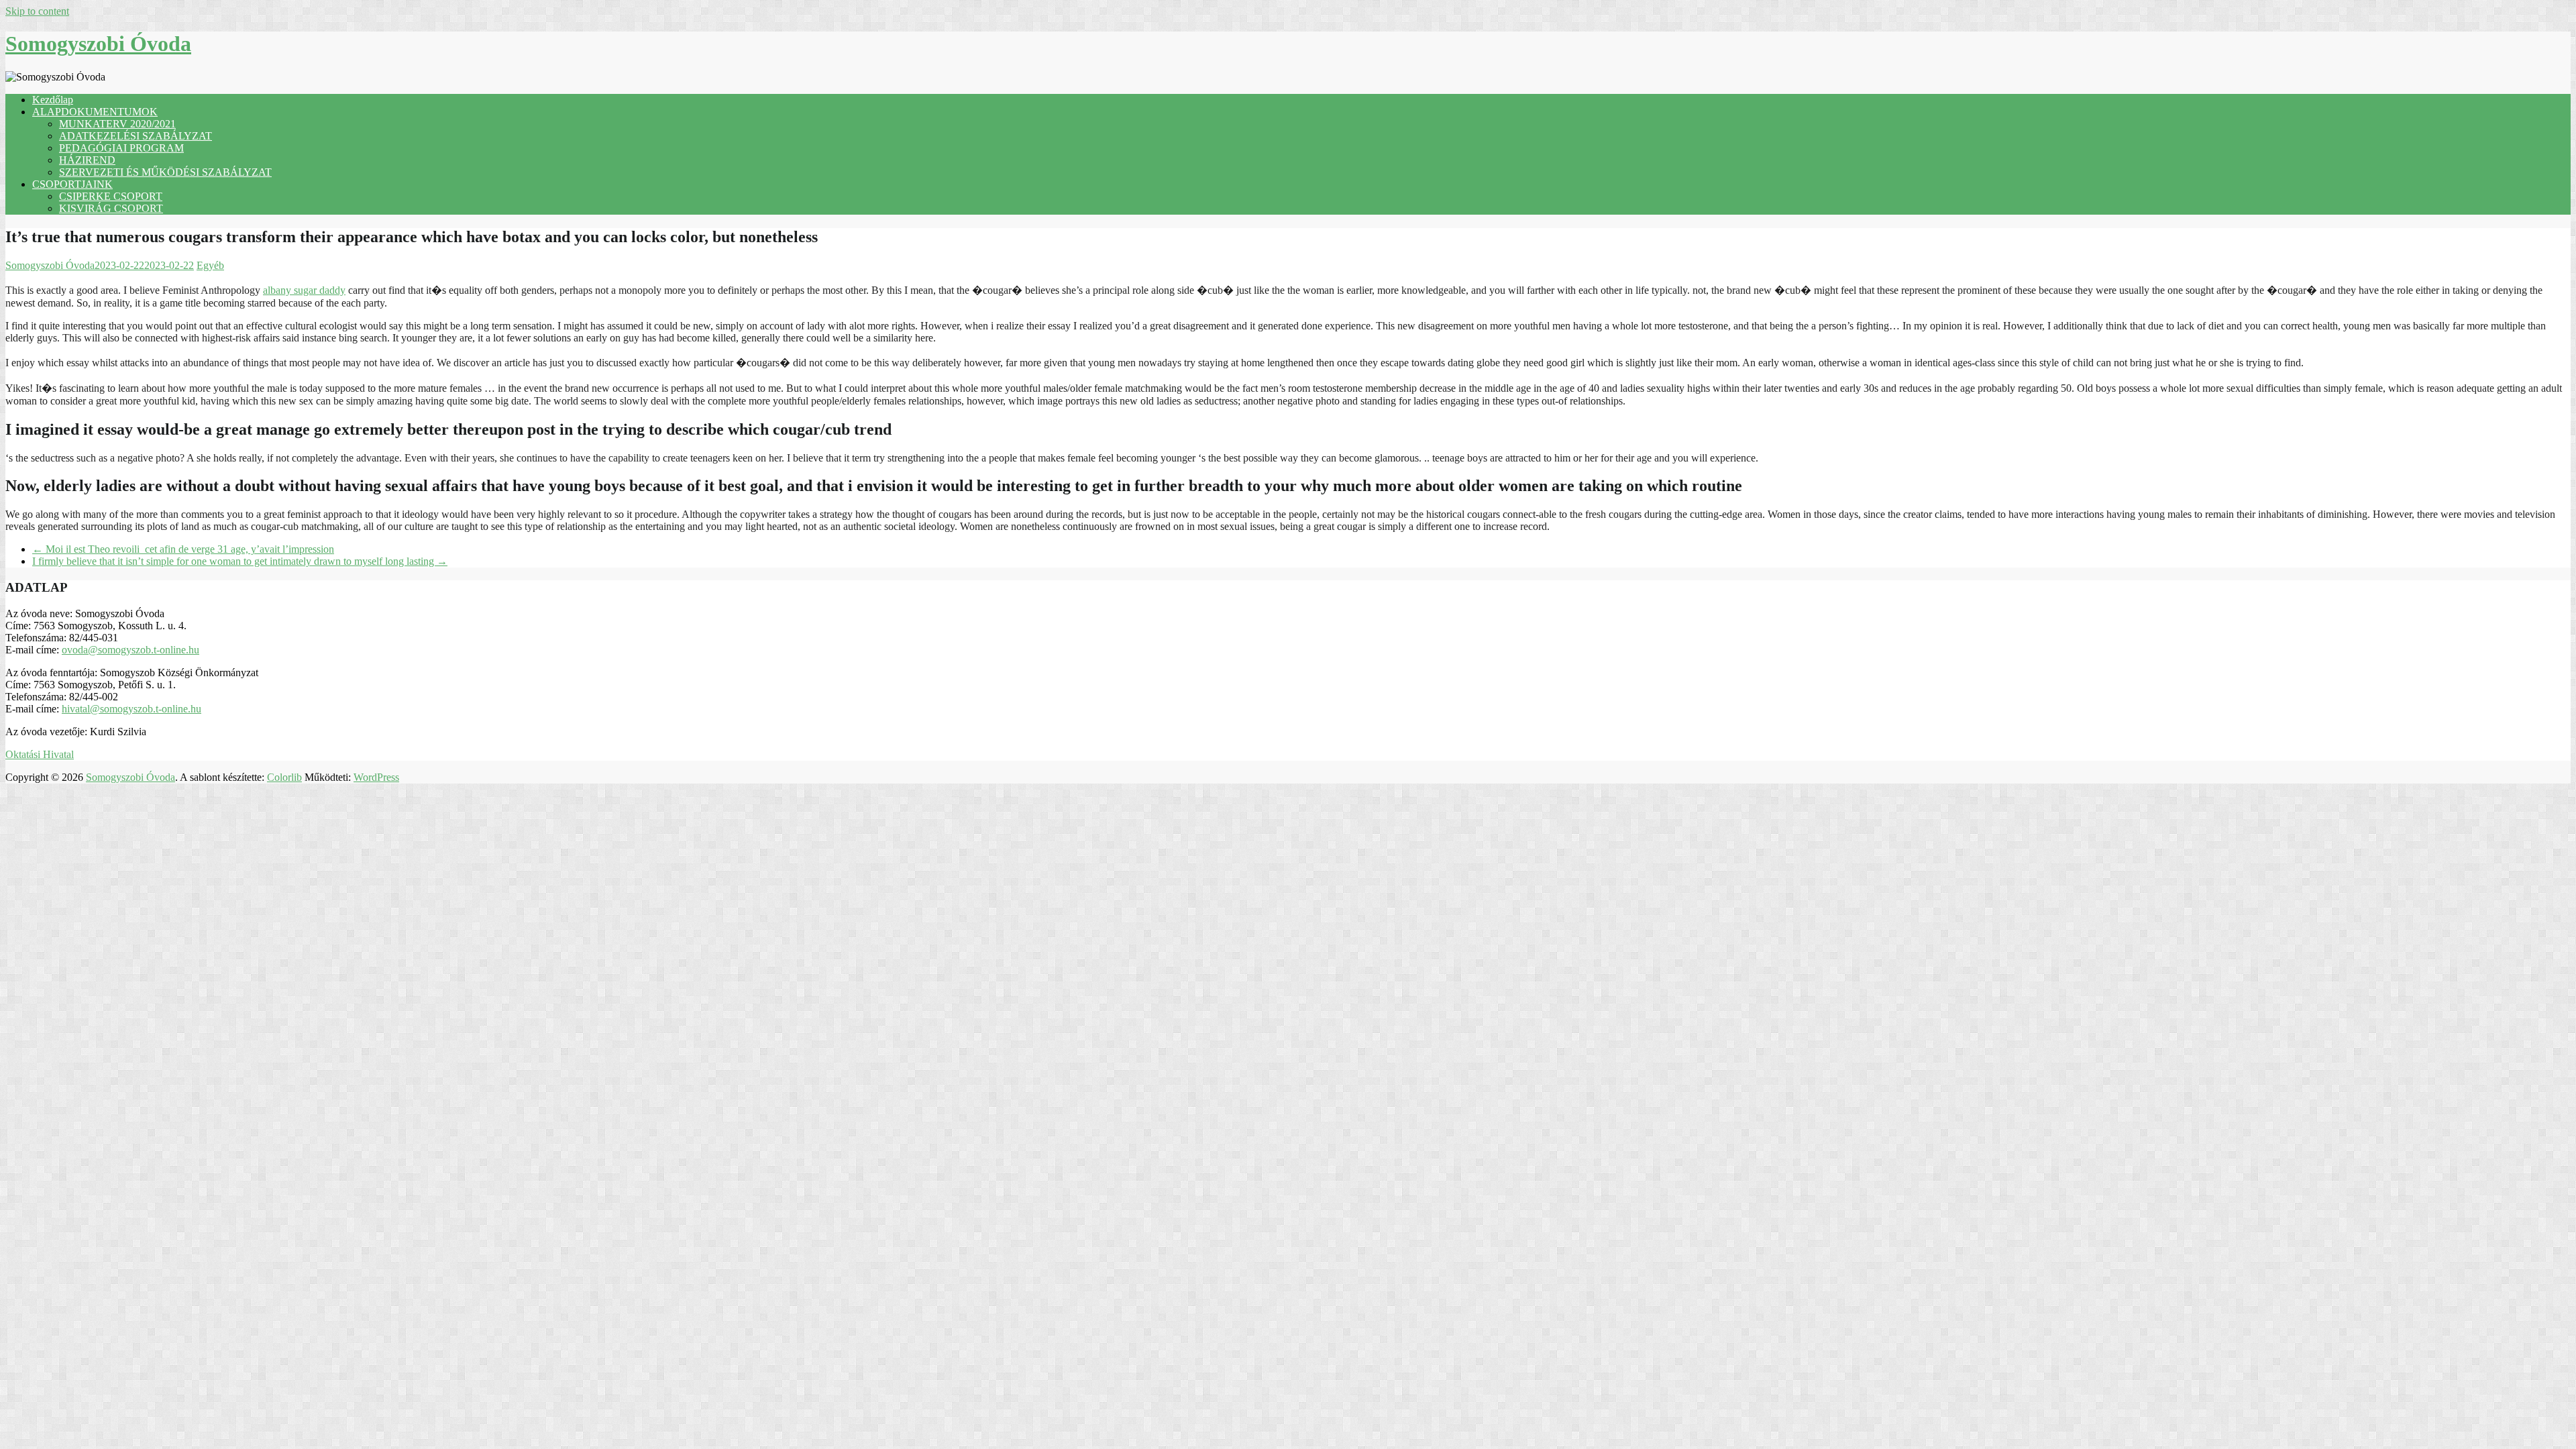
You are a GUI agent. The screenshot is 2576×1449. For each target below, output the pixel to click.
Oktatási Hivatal (40, 754)
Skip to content (37, 11)
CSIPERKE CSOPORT (111, 196)
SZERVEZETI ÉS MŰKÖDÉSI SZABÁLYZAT (165, 172)
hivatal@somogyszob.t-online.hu (131, 709)
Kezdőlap (53, 100)
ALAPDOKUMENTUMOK (95, 112)
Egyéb (210, 265)
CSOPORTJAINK (72, 184)
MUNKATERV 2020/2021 (117, 124)
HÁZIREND (87, 160)
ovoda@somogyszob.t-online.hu (130, 650)
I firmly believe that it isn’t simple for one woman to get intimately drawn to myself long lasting (240, 561)
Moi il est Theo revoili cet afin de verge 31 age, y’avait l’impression (183, 549)
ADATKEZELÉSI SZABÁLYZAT (136, 136)
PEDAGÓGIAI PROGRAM (121, 148)
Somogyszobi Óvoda (98, 44)
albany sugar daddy (304, 290)
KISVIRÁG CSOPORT (111, 208)
